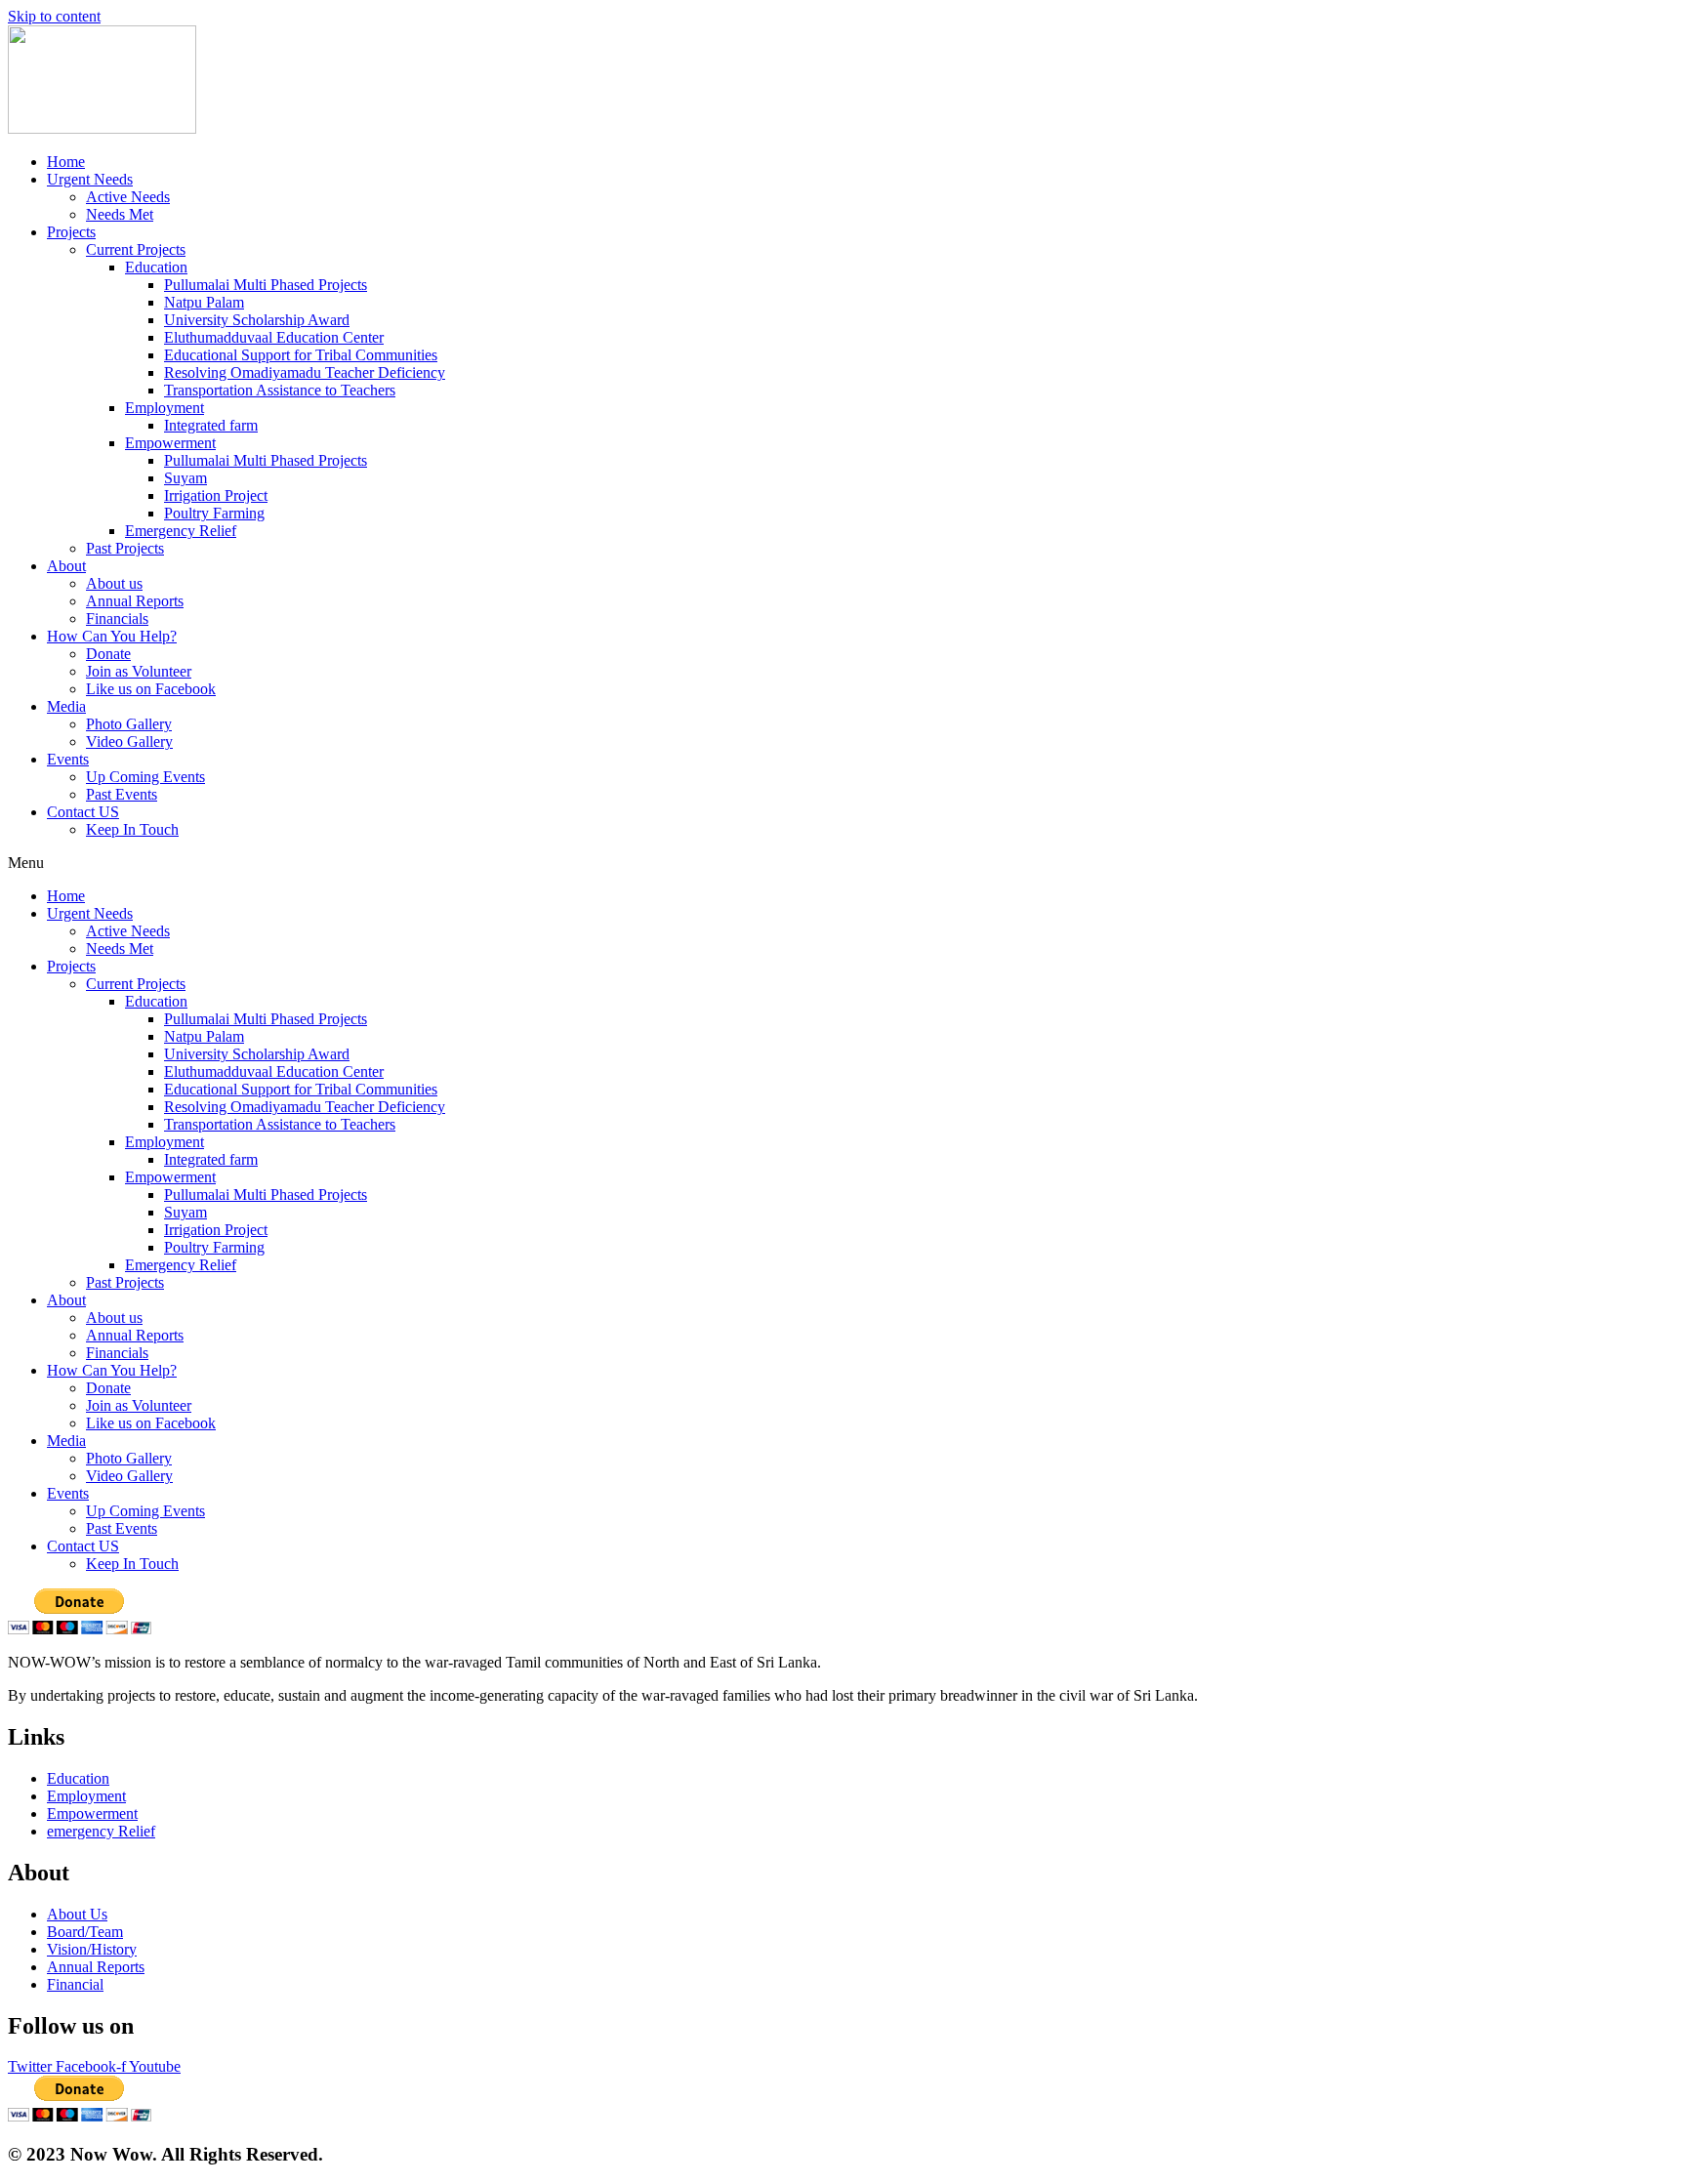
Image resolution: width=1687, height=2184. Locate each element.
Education (156, 267)
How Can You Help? (112, 636)
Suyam (185, 478)
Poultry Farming (214, 513)
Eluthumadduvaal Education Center (274, 337)
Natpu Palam (204, 302)
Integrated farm (211, 425)
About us (114, 583)
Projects (71, 232)
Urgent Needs (90, 179)
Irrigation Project (216, 495)
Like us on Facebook (151, 689)
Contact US (83, 812)
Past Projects (125, 548)
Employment (165, 408)
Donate (108, 654)
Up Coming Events (145, 777)
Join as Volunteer (139, 671)
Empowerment (170, 443)
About (66, 566)
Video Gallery (129, 742)
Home (66, 162)
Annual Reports (135, 601)
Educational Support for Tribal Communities (301, 355)
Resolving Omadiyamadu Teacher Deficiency (305, 372)
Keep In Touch (132, 829)
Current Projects (136, 249)
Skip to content (54, 16)
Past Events (122, 794)
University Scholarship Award (257, 320)
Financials (117, 618)
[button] (843, 863)
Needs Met (120, 214)
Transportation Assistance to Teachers (280, 390)
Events (68, 759)
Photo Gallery (129, 724)
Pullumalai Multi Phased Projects (266, 285)
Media (66, 706)
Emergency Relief (181, 531)
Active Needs (128, 197)
